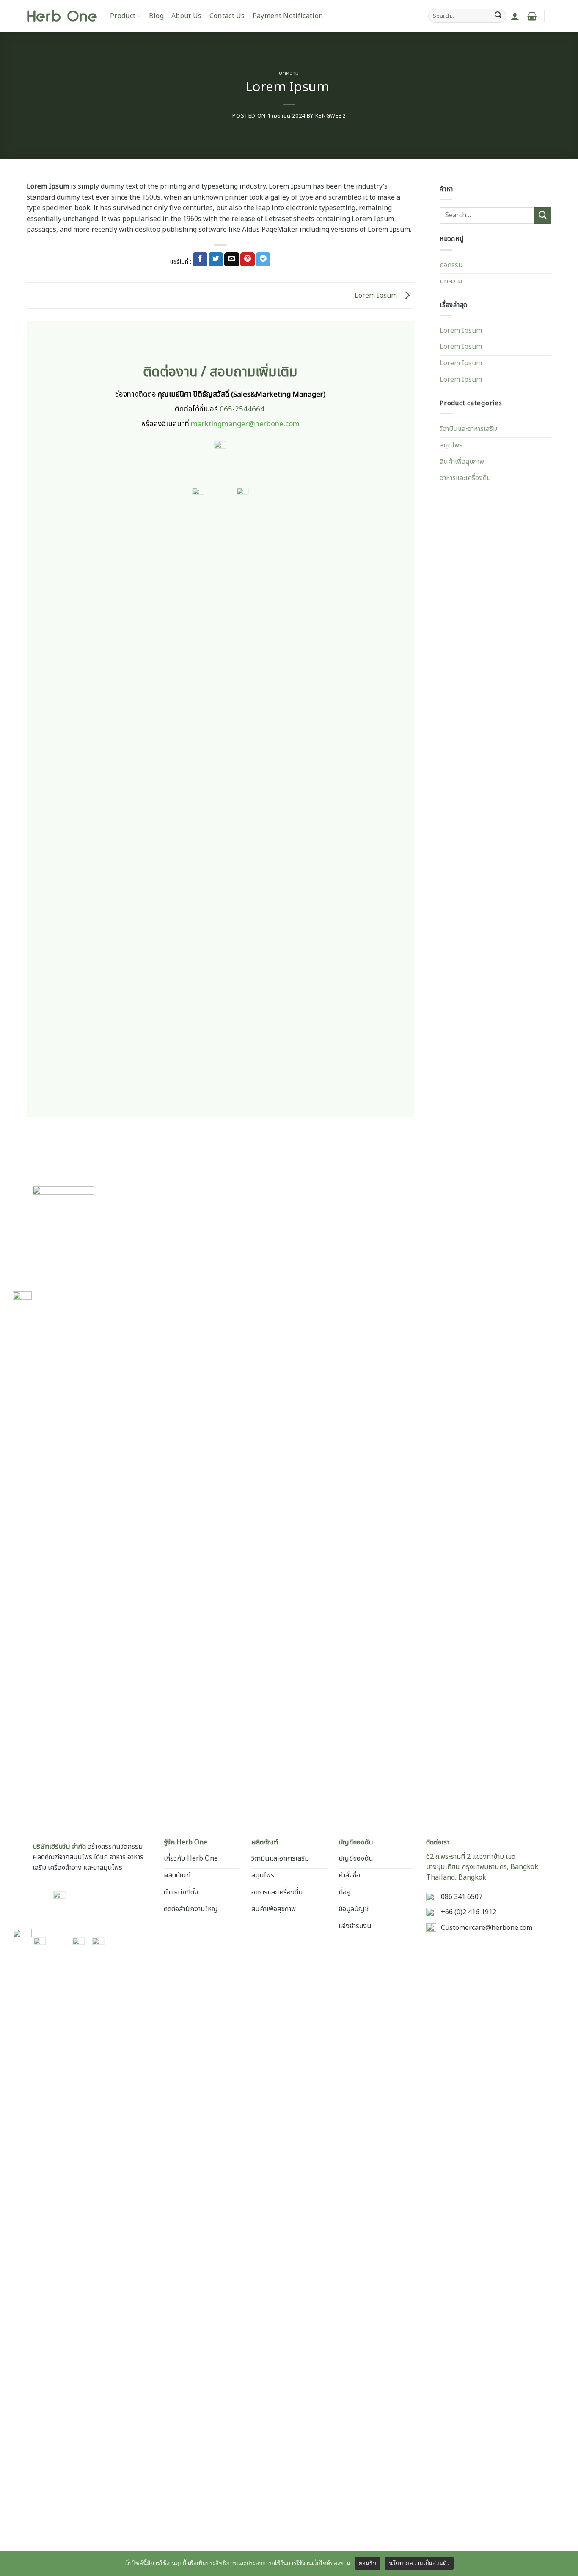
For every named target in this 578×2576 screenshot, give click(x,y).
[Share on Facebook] (200, 260)
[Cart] (532, 16)
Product (123, 16)
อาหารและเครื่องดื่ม (465, 478)
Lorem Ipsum (377, 295)
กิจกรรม (451, 265)
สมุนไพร (451, 445)
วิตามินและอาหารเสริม (468, 429)
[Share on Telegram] (263, 260)
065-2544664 (242, 409)
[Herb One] (62, 16)
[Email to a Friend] (231, 260)
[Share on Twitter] (216, 260)
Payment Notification (288, 16)
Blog (156, 16)
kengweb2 (330, 116)
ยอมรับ (367, 2563)
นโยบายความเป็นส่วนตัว (419, 2563)
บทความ (289, 73)
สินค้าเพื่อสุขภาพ (462, 462)
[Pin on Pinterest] (248, 260)
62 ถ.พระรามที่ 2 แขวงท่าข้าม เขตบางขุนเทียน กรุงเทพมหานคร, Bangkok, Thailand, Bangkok (483, 1867)
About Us (187, 16)
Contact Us (227, 16)
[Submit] (498, 16)
